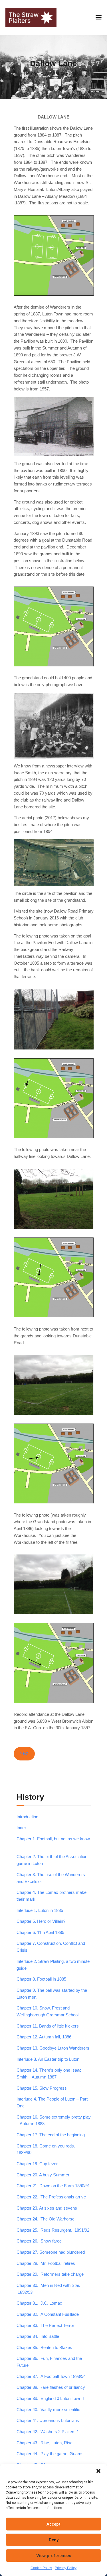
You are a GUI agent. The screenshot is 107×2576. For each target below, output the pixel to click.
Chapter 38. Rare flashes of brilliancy (51, 2387)
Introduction (27, 1817)
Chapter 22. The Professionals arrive (51, 2197)
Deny (54, 2540)
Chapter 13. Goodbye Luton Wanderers (53, 2048)
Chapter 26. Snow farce (39, 2241)
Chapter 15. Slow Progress (42, 2088)
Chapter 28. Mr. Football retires (46, 2263)
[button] (98, 2471)
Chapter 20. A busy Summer (43, 2175)
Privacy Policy (66, 2568)
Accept (53, 2524)
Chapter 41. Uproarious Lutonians (48, 2421)
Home (30, 73)
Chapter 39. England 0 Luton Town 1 (51, 2399)
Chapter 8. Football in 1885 (41, 1979)
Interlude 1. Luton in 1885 (40, 1910)
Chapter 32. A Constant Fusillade (48, 2314)
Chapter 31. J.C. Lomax (39, 2303)
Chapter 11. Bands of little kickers (48, 2026)
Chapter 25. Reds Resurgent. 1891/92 (53, 2230)
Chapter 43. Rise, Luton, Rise (45, 2443)
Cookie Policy (41, 2568)
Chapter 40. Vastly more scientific (48, 2410)
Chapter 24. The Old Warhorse (46, 2219)
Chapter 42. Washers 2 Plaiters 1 (48, 2432)
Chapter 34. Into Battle (38, 2336)
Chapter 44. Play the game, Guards (50, 2454)
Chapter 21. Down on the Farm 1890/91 (53, 2186)
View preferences (54, 2556)
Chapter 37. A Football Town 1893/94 (51, 2376)
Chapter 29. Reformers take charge (50, 2274)
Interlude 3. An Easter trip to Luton (48, 2059)
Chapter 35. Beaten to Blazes (44, 2348)
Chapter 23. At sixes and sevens (47, 2208)
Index (22, 1828)
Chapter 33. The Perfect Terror (45, 2326)
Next (24, 1753)
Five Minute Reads (60, 73)
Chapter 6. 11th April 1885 (40, 1933)
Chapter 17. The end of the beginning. (51, 2135)
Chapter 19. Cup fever (37, 2164)
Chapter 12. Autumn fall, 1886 (44, 2037)
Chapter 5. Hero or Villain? (41, 1921)
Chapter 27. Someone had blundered (51, 2252)
